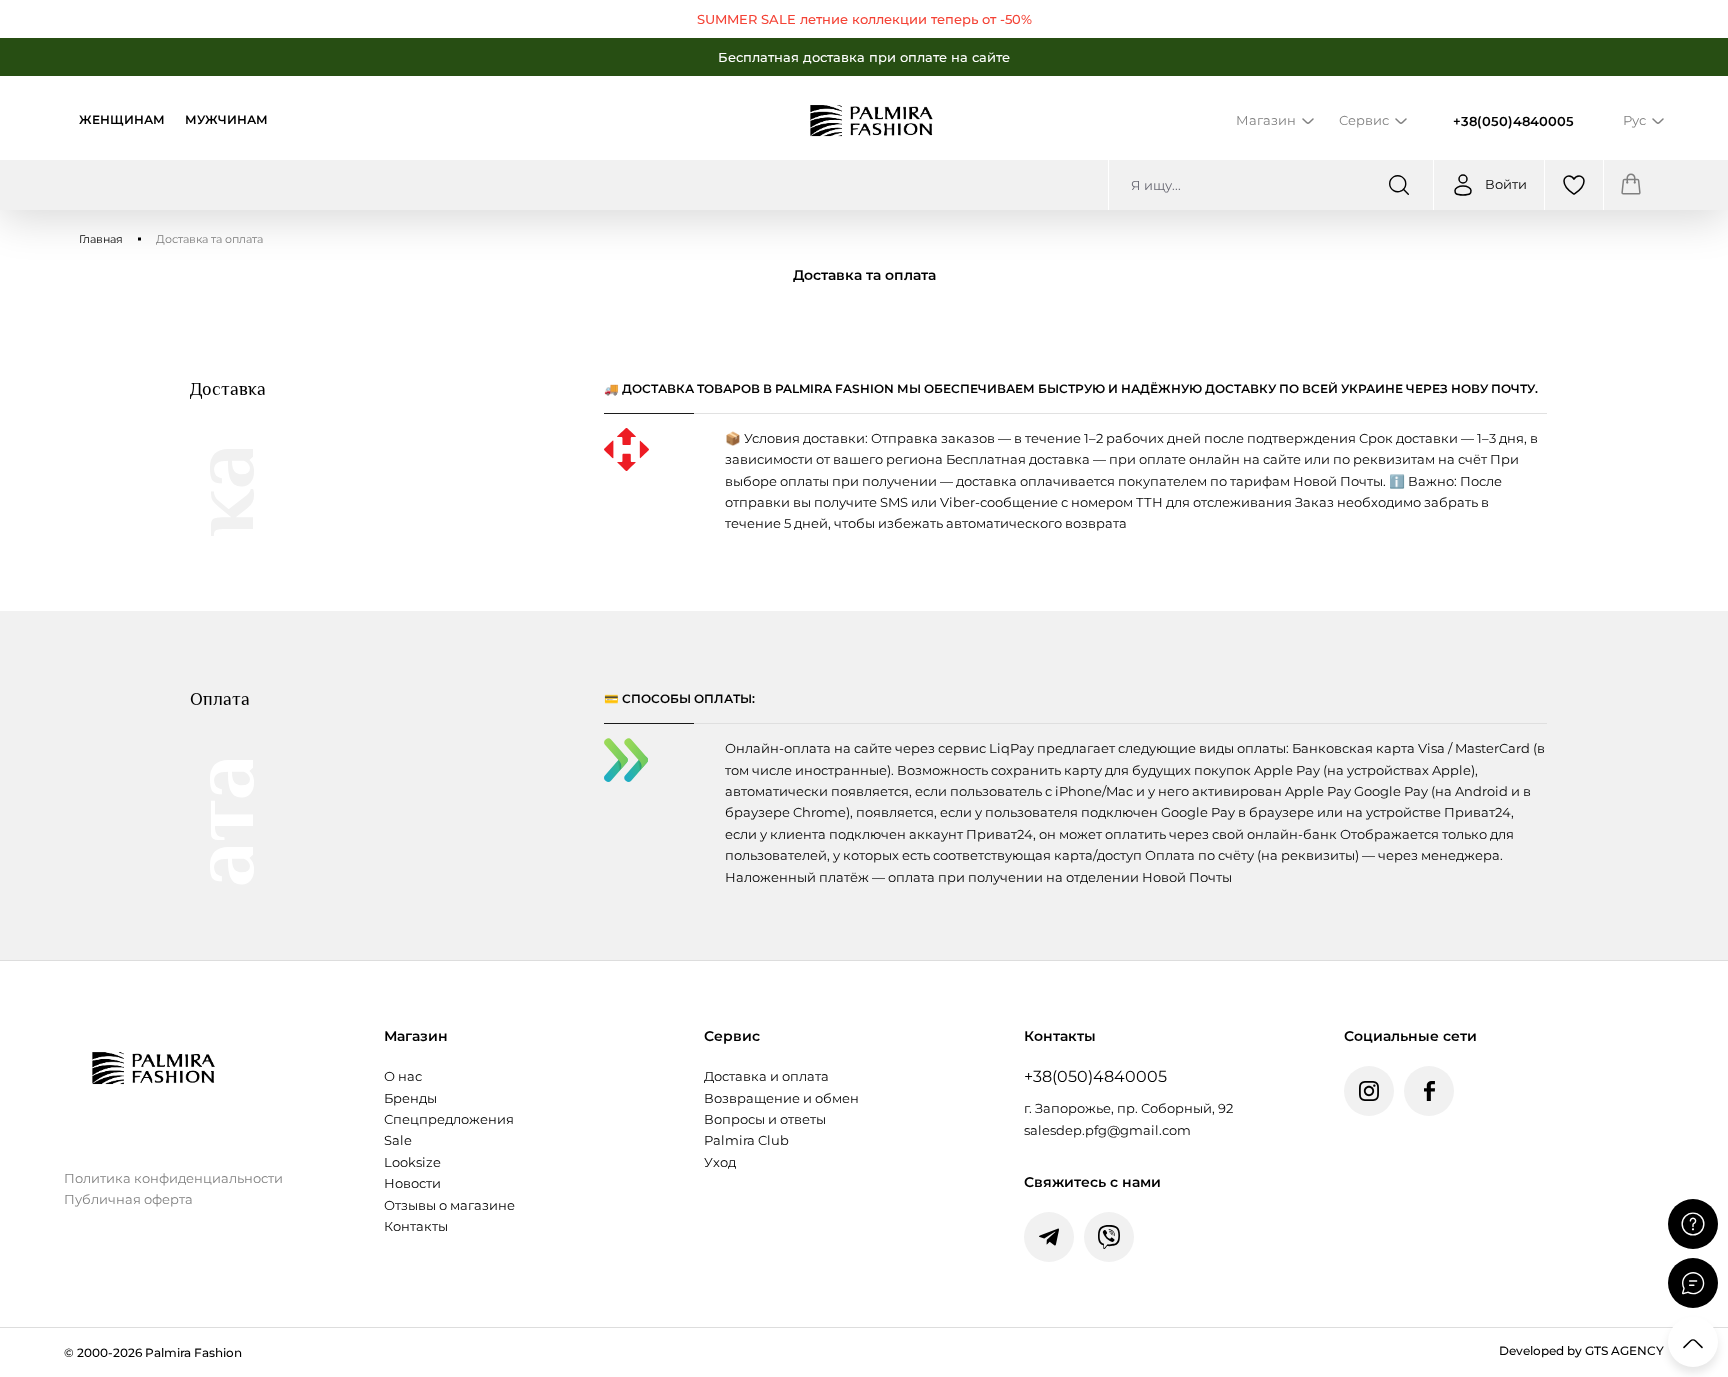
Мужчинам (226, 120)
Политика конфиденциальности (173, 1178)
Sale (398, 1140)
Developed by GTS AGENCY (1581, 1351)
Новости (412, 1183)
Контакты (416, 1226)
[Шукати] (1399, 185)
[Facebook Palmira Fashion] (1429, 1091)
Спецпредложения (449, 1119)
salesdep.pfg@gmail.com (1107, 1130)
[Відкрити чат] (1693, 1283)
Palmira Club (746, 1140)
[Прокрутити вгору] (1693, 1342)
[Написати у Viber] (1109, 1237)
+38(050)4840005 (1513, 121)
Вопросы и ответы (765, 1119)
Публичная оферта (128, 1199)
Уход (720, 1162)
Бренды (410, 1098)
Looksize (412, 1162)
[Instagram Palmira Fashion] (1369, 1091)
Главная (101, 239)
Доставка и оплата (766, 1076)
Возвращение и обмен (781, 1098)
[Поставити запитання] (1693, 1224)
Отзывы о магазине (449, 1205)
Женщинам (122, 120)
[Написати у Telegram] (1049, 1237)
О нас (403, 1076)
